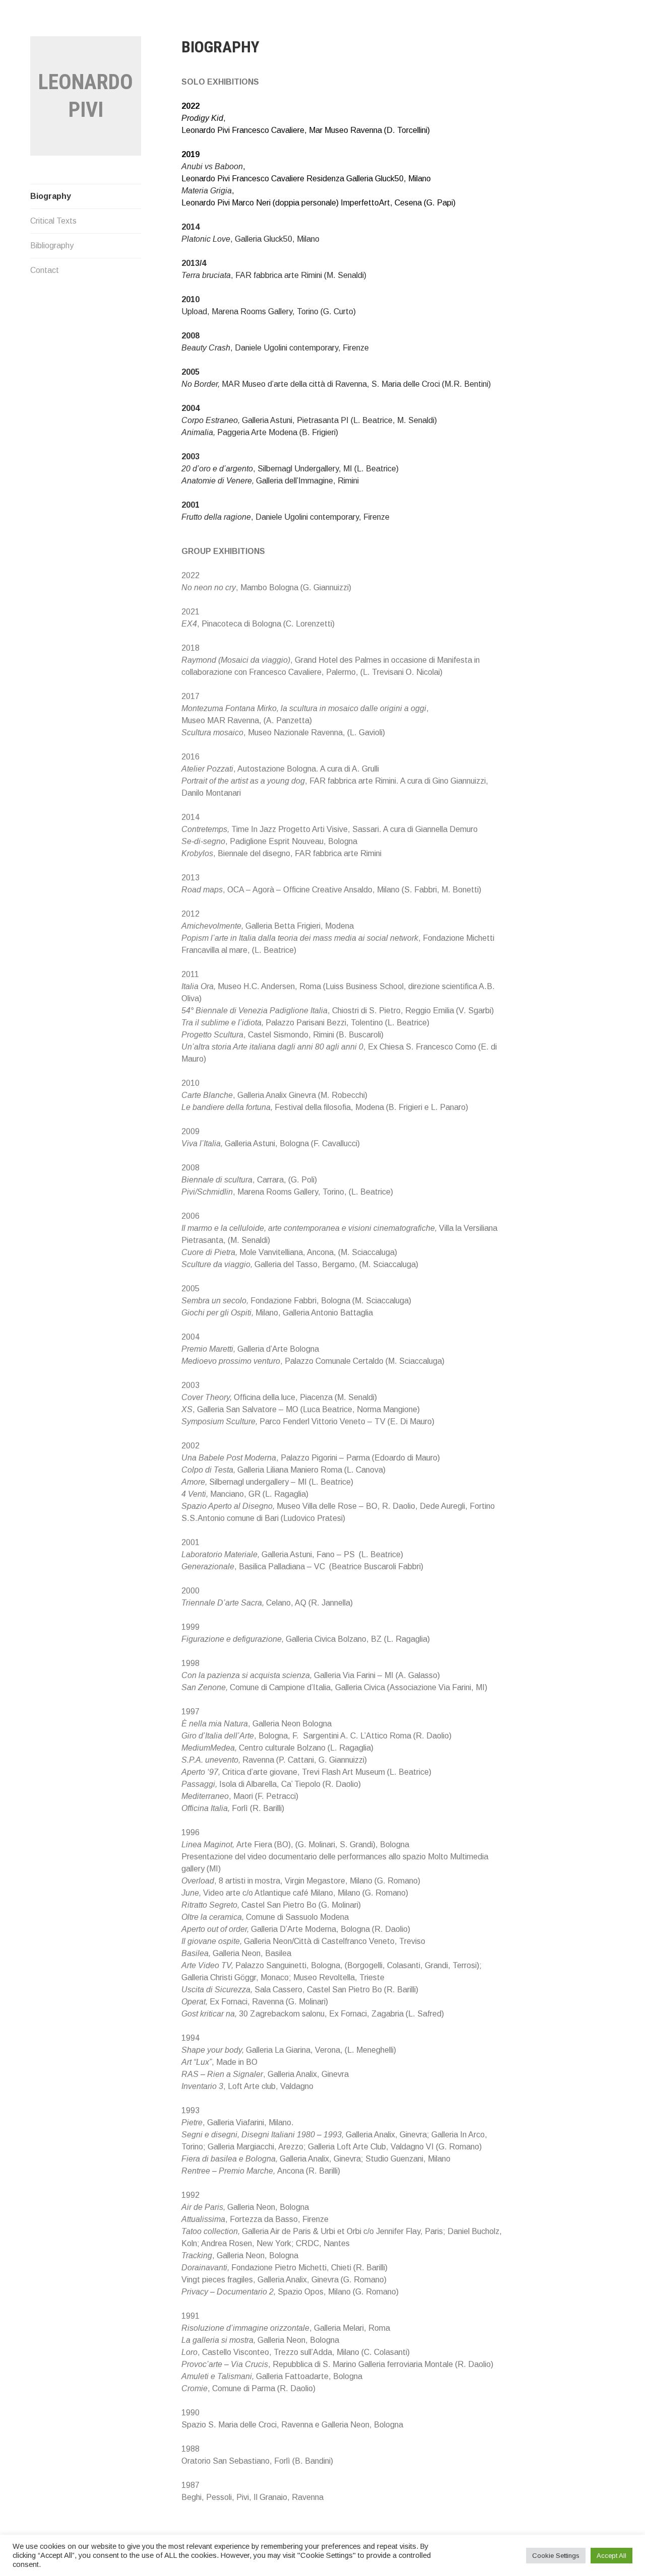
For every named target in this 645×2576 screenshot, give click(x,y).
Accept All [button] (611, 2556)
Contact (45, 270)
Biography (51, 196)
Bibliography (52, 246)
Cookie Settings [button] (556, 2556)
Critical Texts (53, 221)
